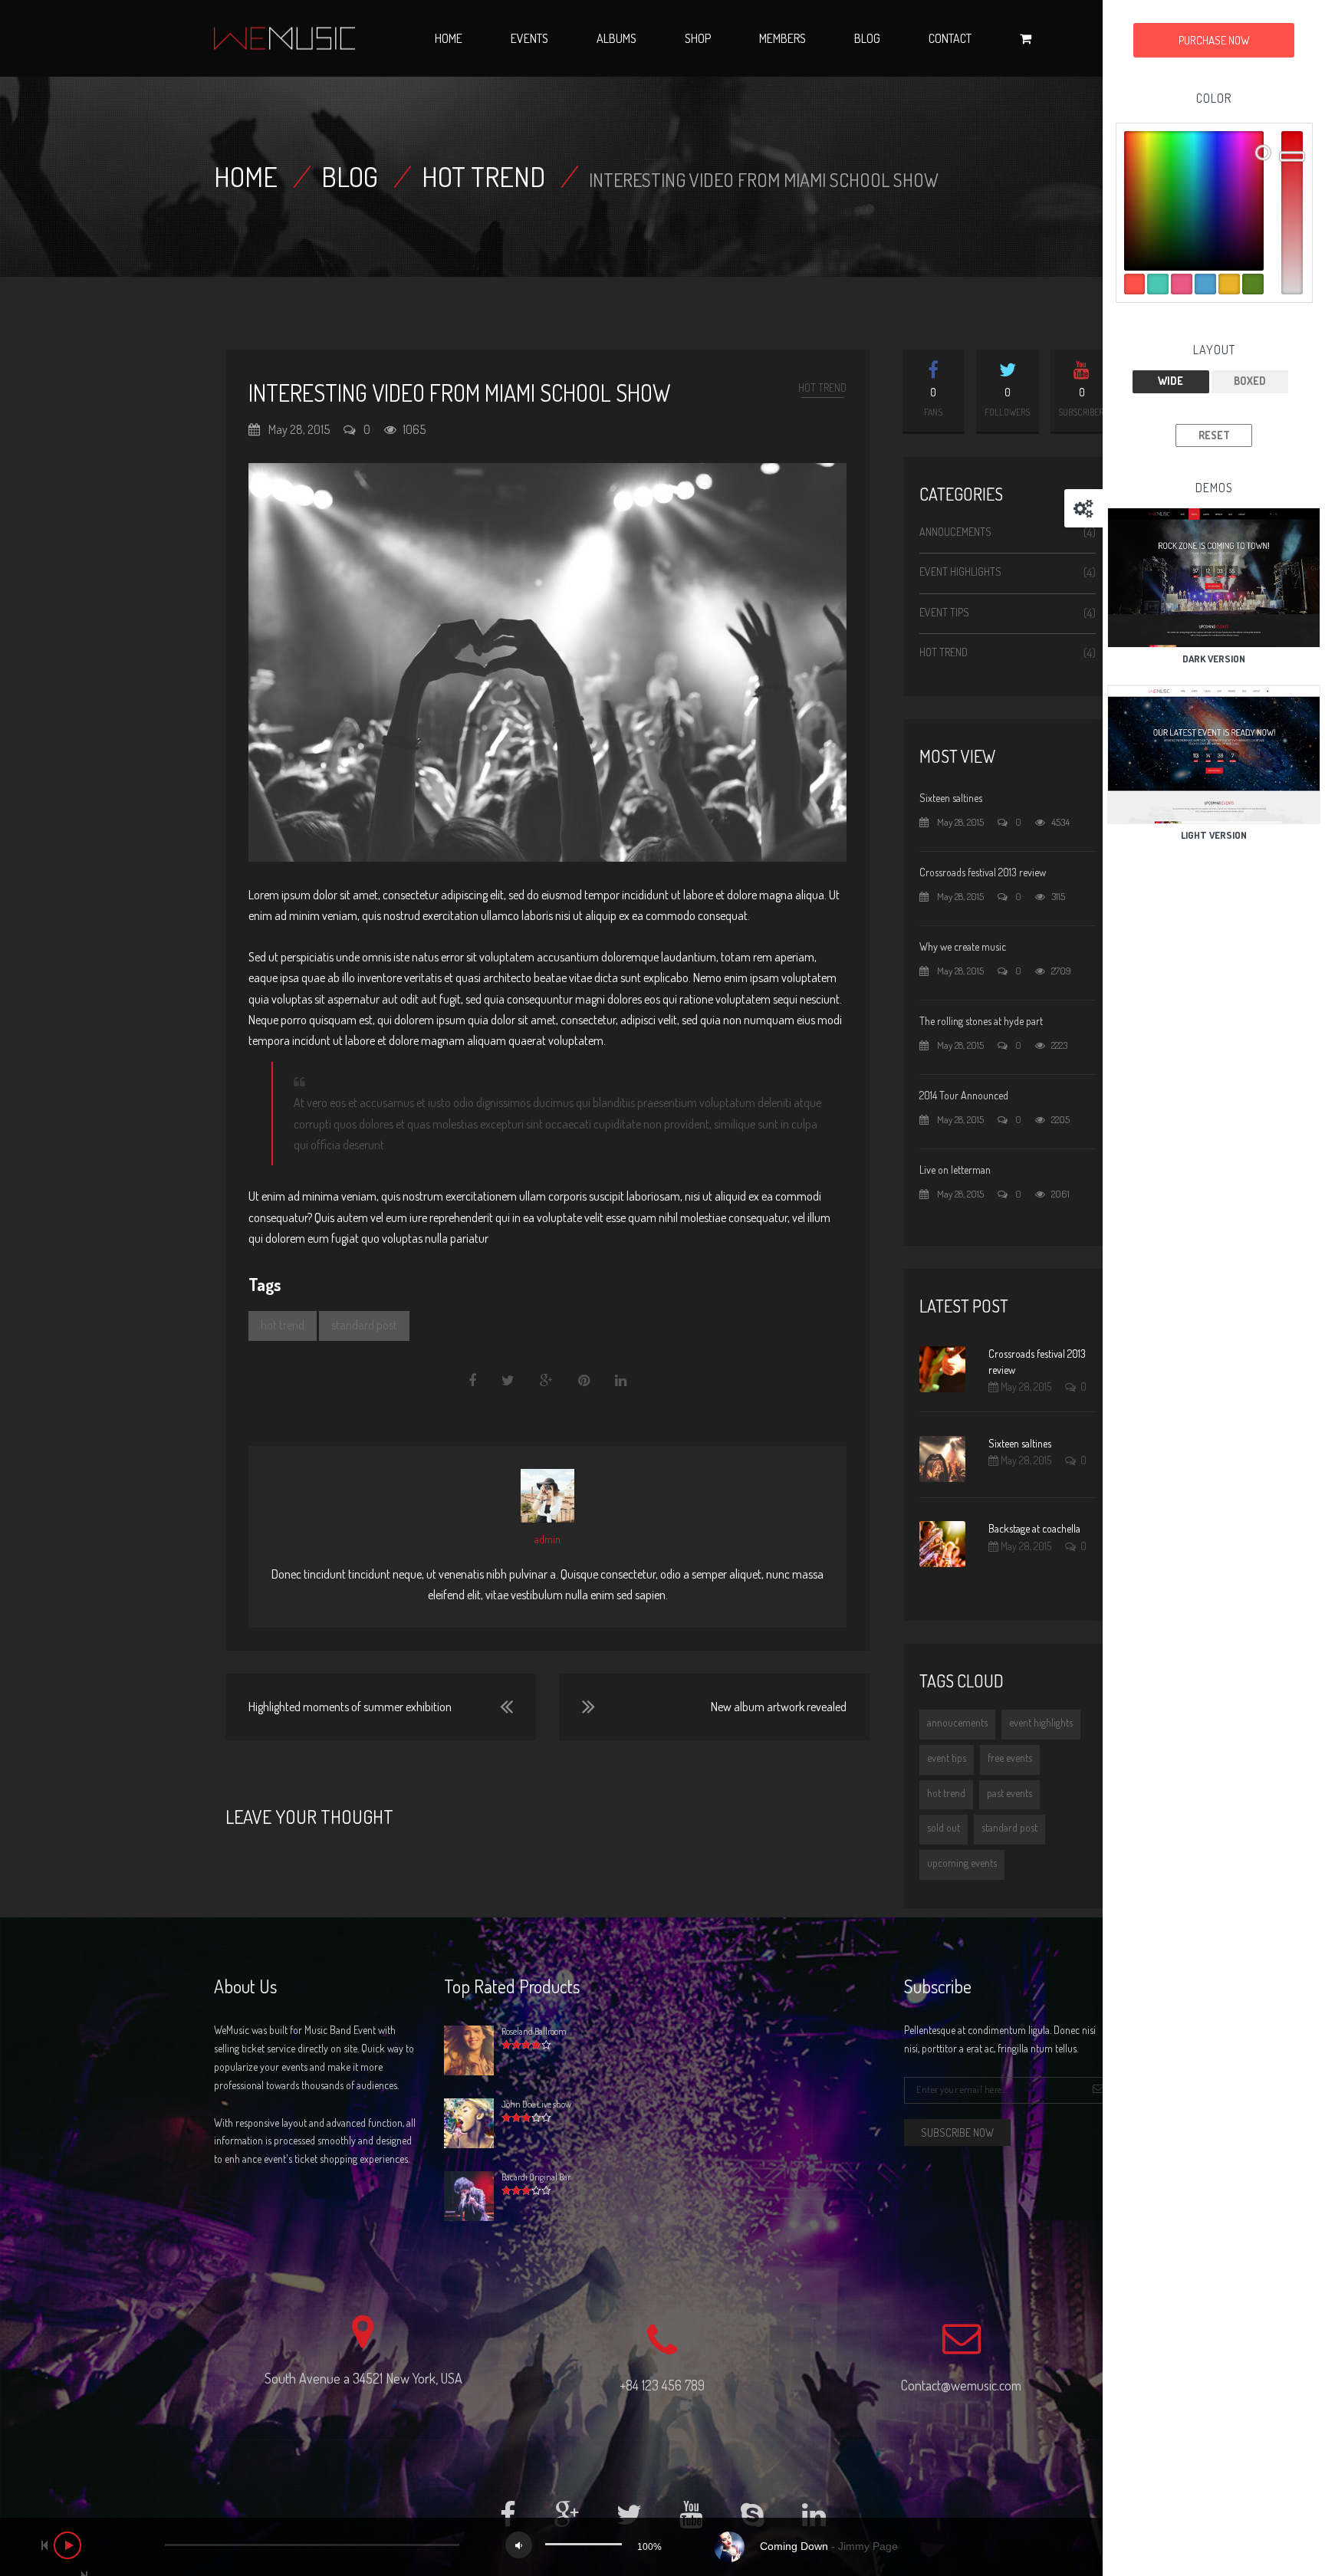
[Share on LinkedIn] (621, 1381)
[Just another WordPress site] (284, 38)
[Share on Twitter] (508, 1381)
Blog (867, 38)
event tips (947, 1758)
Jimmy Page (868, 2546)
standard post (364, 1325)
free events (1010, 1758)
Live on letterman (955, 1170)
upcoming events (962, 1863)
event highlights (1041, 1722)
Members (783, 38)
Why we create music (963, 946)
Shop (698, 38)
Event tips (944, 612)
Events (529, 38)
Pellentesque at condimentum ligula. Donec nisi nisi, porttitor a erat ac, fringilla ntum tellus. (1000, 2039)
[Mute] (519, 2545)
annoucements (957, 1722)
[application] (662, 2547)
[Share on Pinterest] (584, 1381)
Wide (1170, 381)
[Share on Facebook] (473, 1381)
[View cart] (1026, 38)
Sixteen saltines (951, 798)
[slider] (584, 2544)
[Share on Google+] (546, 1381)
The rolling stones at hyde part (981, 1021)
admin (547, 1539)
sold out (944, 1827)
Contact (950, 38)
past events (1009, 1793)
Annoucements (955, 532)
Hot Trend (483, 176)
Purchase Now (1214, 40)
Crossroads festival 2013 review (983, 872)
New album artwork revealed (779, 1707)
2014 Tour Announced (964, 1095)
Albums (616, 38)
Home (449, 38)
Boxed (1250, 381)
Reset (1214, 435)
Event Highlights (960, 572)
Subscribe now (957, 2132)
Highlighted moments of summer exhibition (350, 1707)
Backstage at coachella (1034, 1528)
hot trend (283, 1325)
